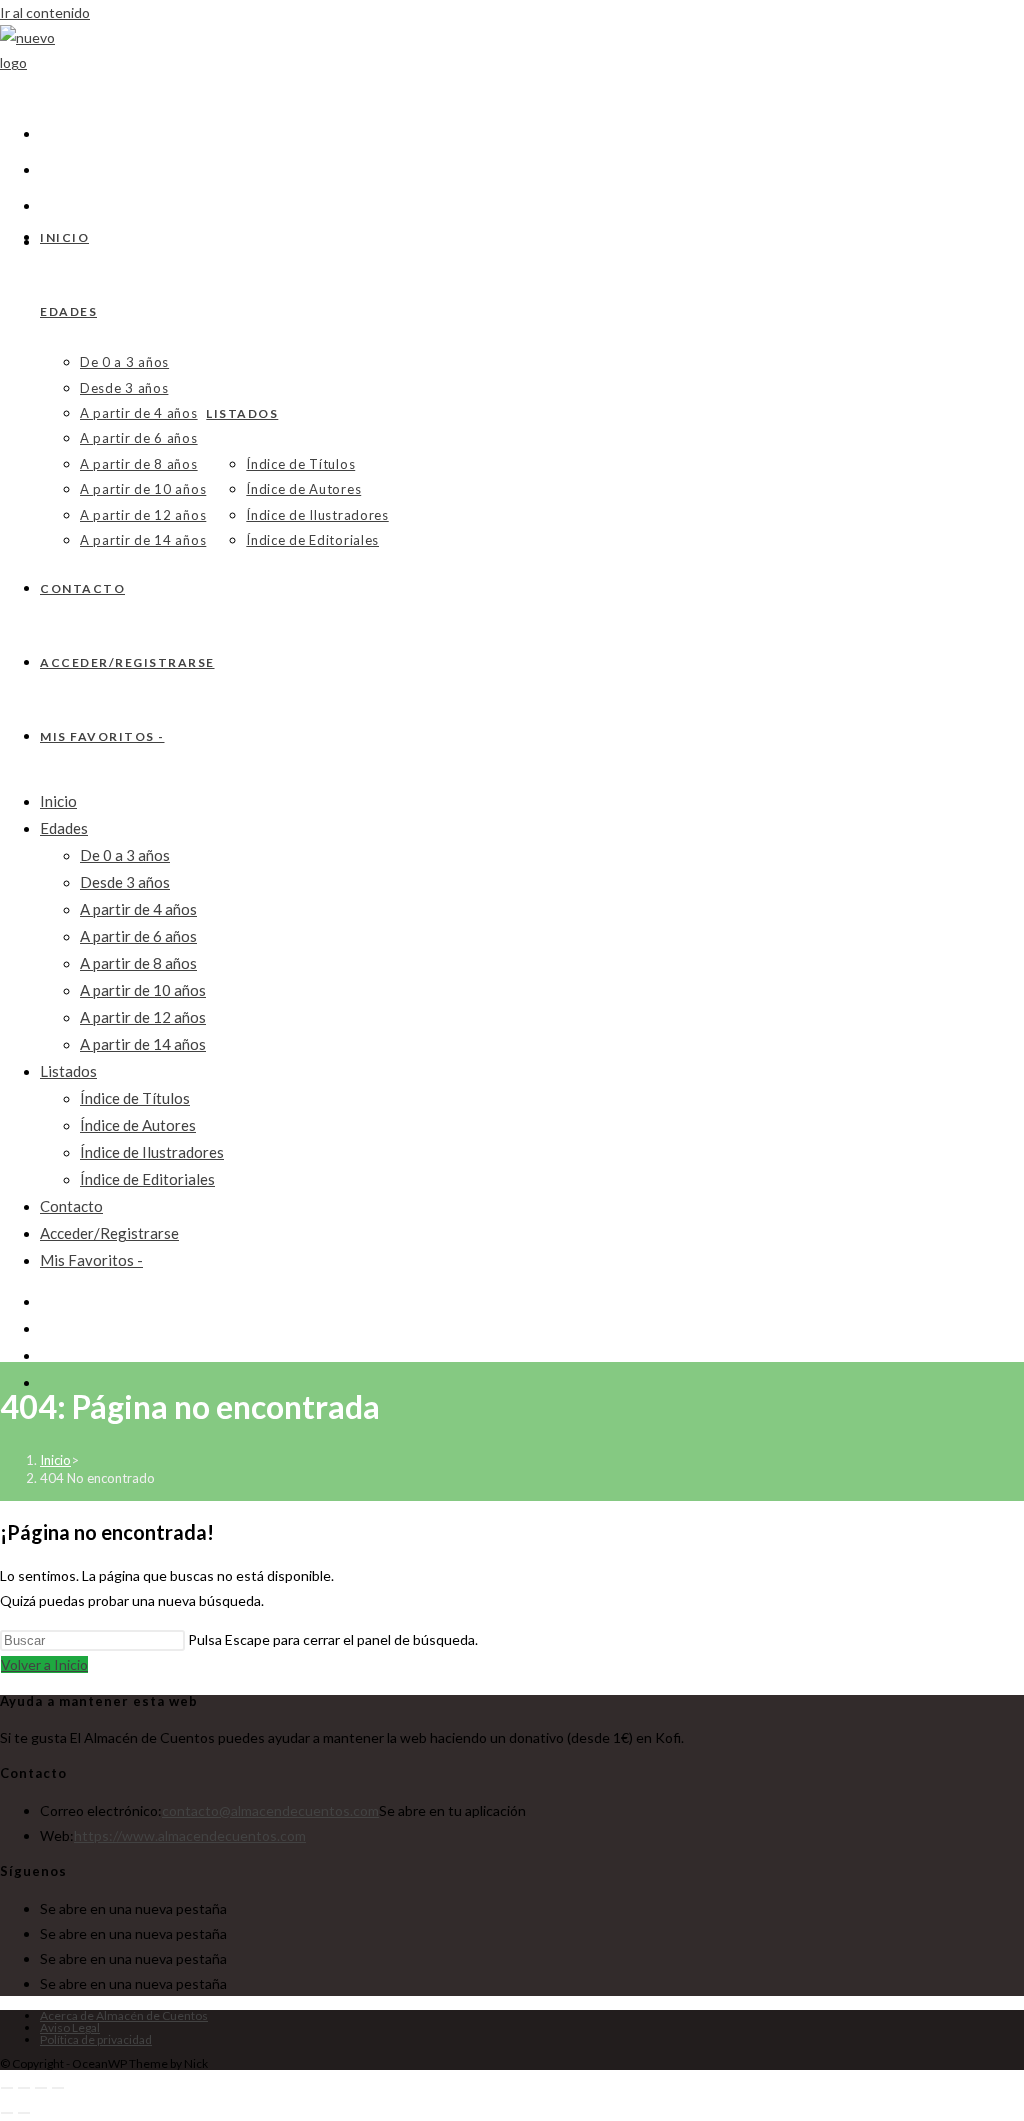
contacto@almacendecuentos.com (270, 1810)
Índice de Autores (138, 1125)
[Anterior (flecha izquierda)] (7, 2113)
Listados (68, 1071)
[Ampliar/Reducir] (7, 2088)
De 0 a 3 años (125, 855)
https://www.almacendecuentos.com (190, 1835)
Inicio (58, 801)
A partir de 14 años (143, 1044)
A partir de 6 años (138, 936)
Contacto (71, 1206)
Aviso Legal (70, 2027)
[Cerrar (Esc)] (58, 2088)
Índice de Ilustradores (152, 1152)
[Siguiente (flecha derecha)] (24, 2113)
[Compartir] (41, 2088)
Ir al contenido (45, 12)
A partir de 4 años (138, 909)
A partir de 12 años (143, 1017)
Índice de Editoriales (147, 1179)
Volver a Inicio (44, 1664)
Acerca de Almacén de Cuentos (124, 2015)
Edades (64, 828)
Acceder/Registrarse (109, 1233)
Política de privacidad (96, 2039)
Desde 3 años (125, 882)
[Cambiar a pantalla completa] (24, 2088)
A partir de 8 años (138, 963)
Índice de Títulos (135, 1098)
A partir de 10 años (143, 990)
